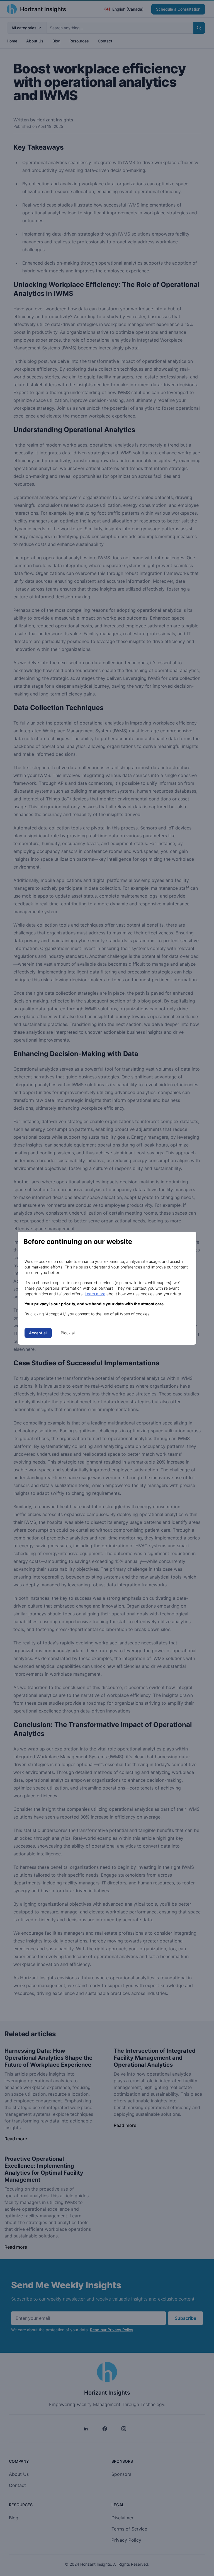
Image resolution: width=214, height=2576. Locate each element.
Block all (68, 1333)
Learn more (95, 1294)
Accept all (38, 1333)
